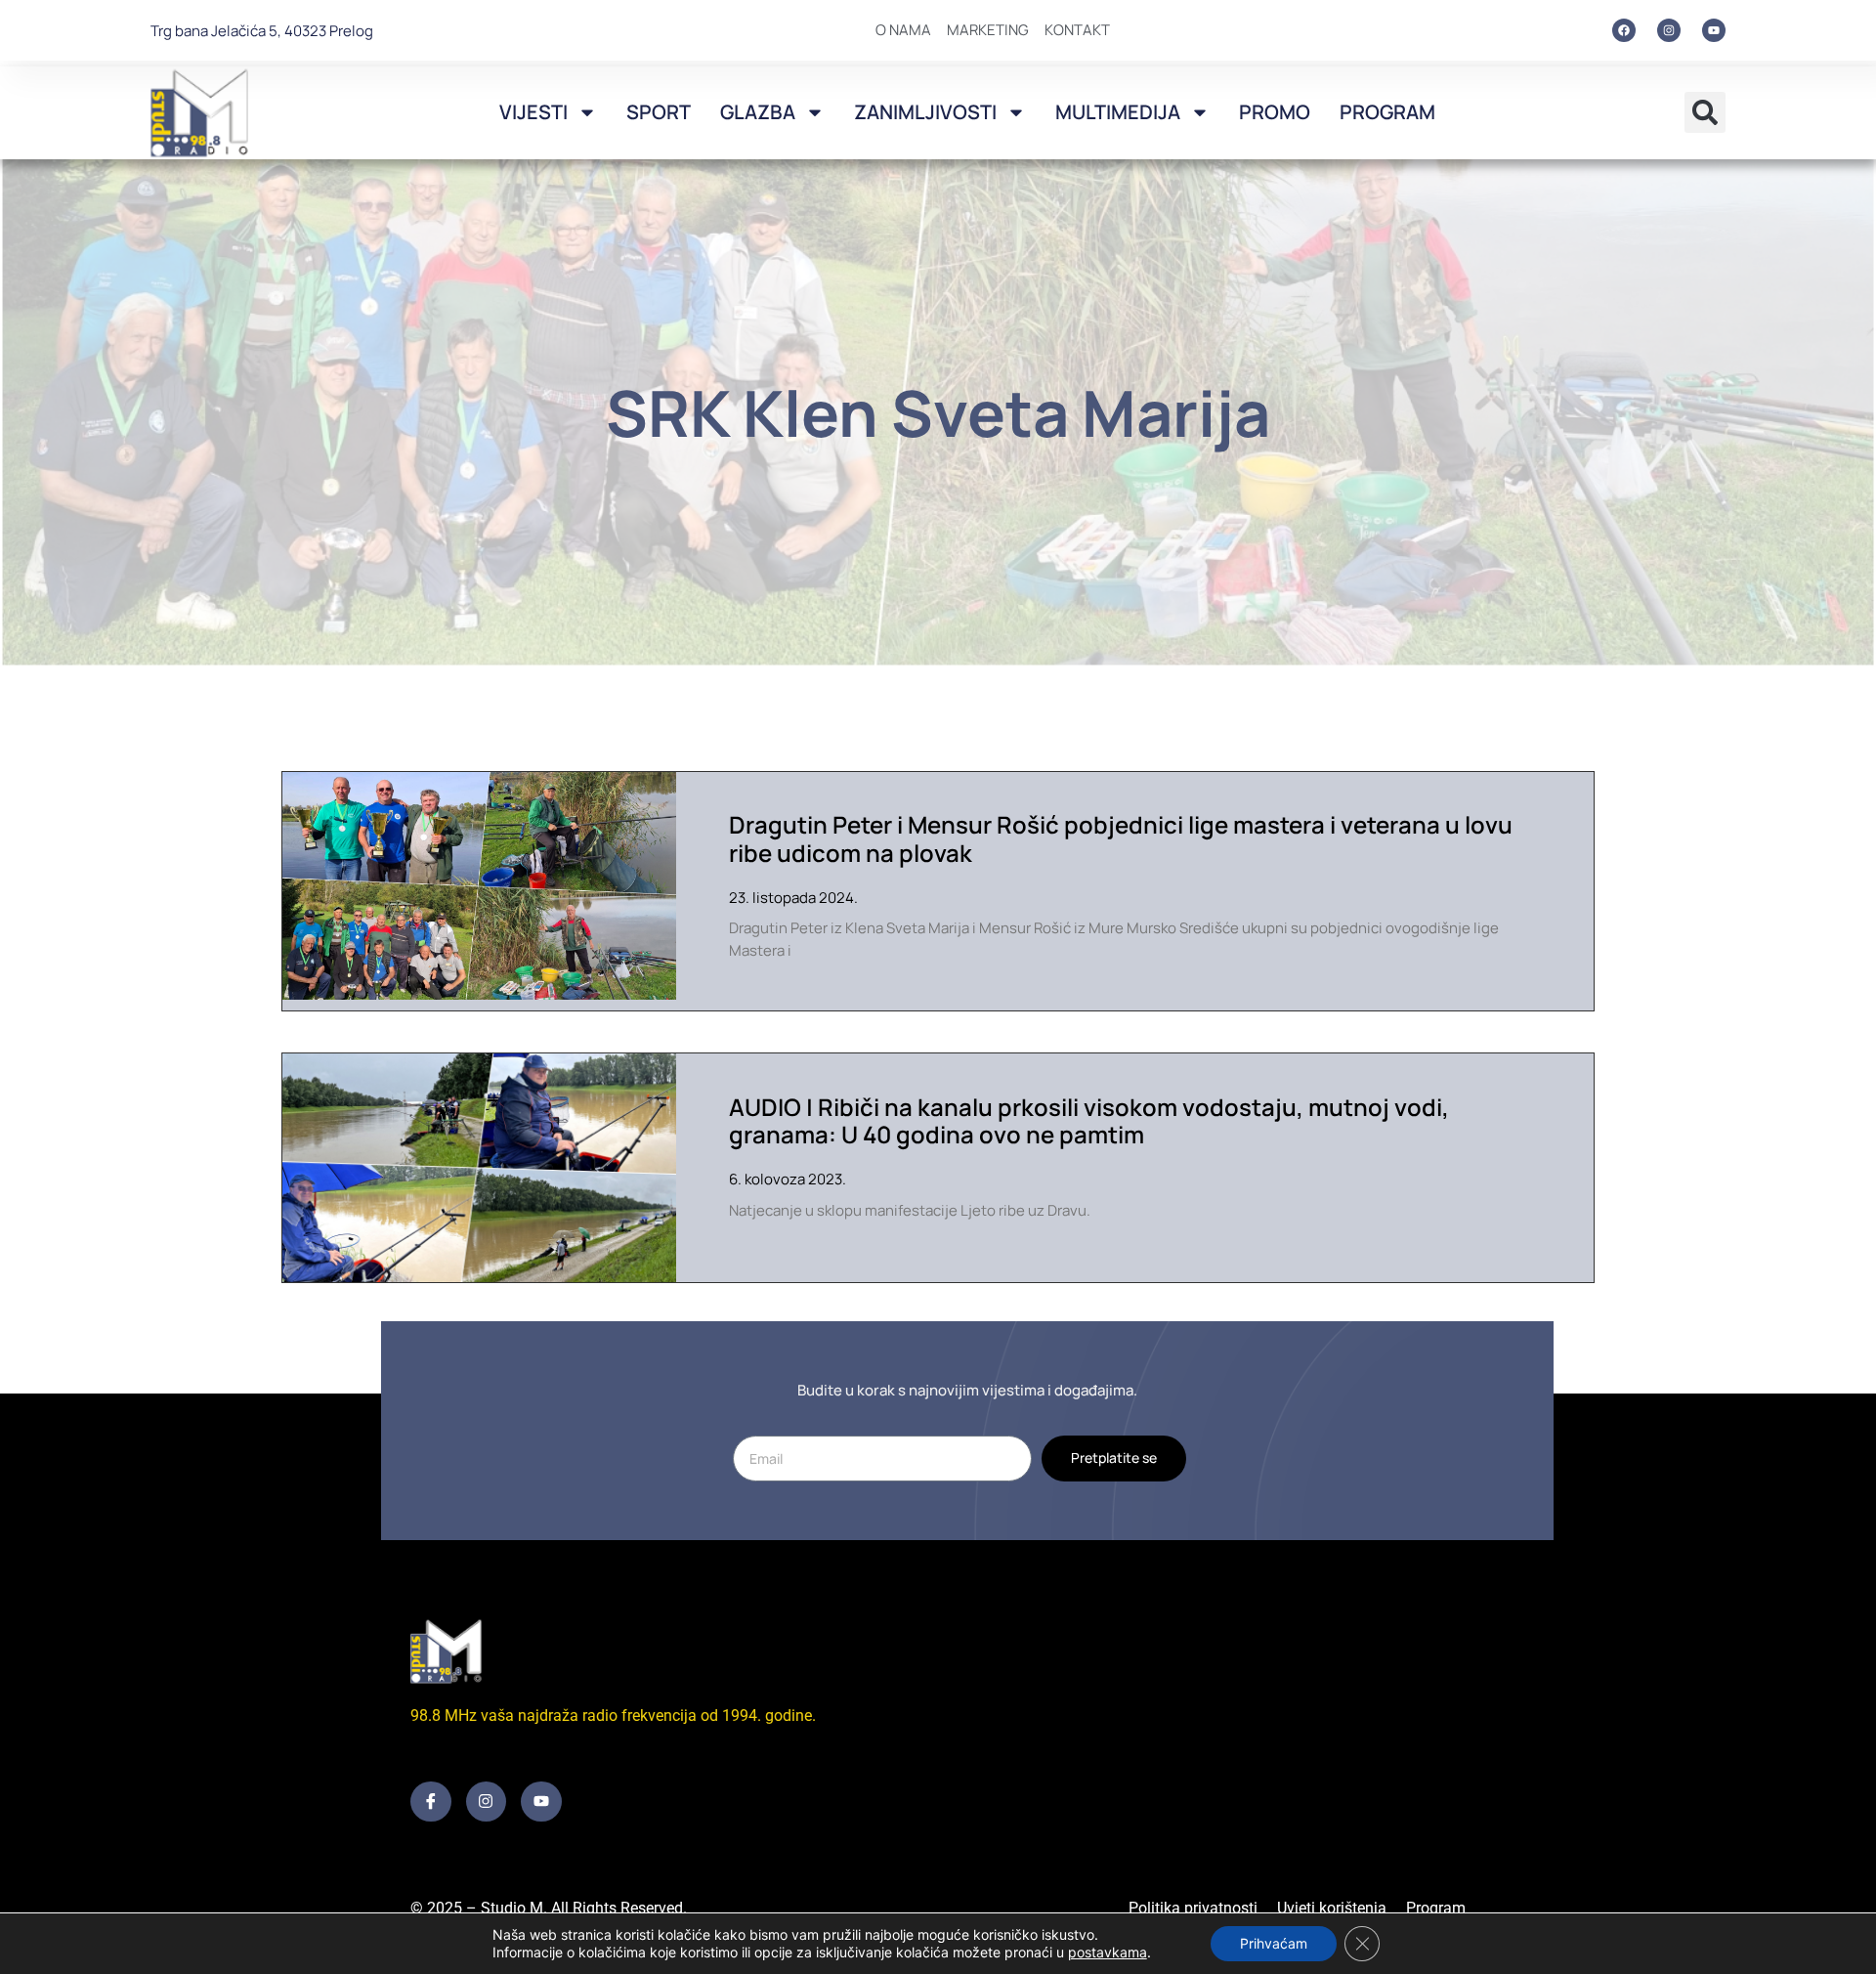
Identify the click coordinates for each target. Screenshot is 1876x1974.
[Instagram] (1669, 30)
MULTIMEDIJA (1118, 112)
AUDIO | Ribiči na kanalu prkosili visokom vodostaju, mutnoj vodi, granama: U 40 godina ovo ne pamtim (1089, 1121)
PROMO (1275, 112)
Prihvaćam (1274, 1943)
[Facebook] (1624, 30)
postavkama (1108, 1952)
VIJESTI (533, 112)
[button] (1705, 112)
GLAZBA (758, 112)
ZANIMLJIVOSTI (925, 112)
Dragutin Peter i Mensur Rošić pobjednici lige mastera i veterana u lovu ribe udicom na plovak (1121, 838)
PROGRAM (1387, 112)
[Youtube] (1714, 30)
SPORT (659, 112)
